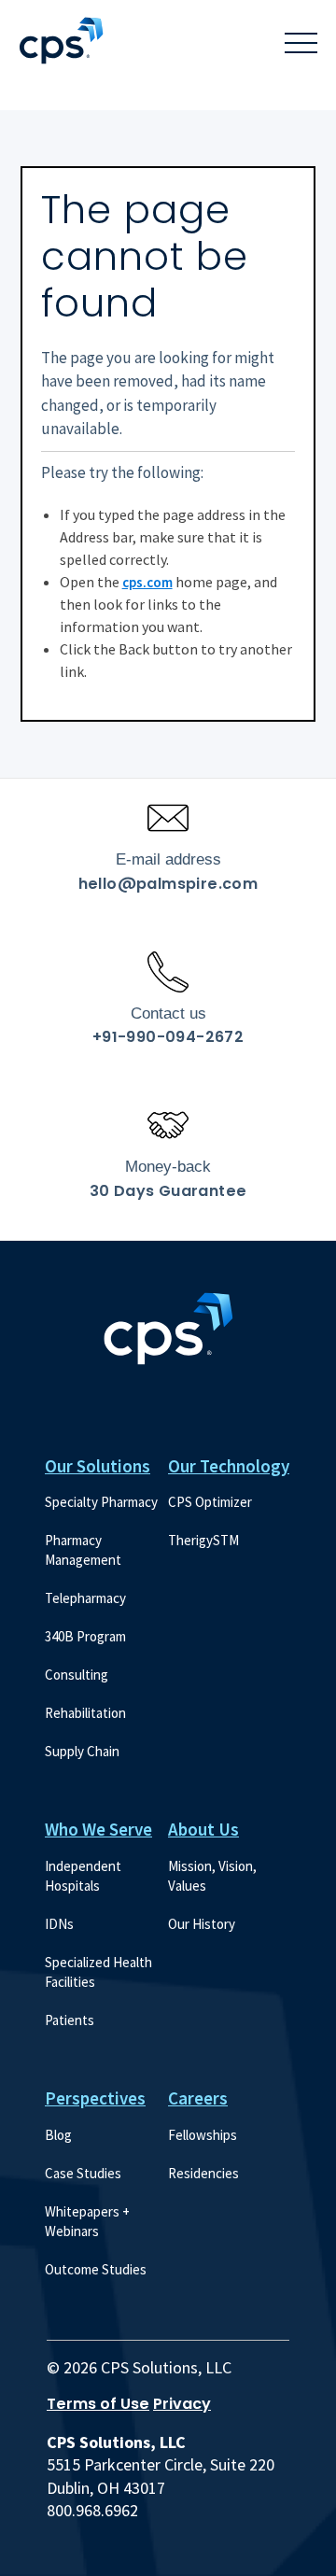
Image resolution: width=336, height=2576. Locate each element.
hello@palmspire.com (168, 884)
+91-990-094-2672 (168, 1037)
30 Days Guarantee (168, 1191)
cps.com (147, 582)
